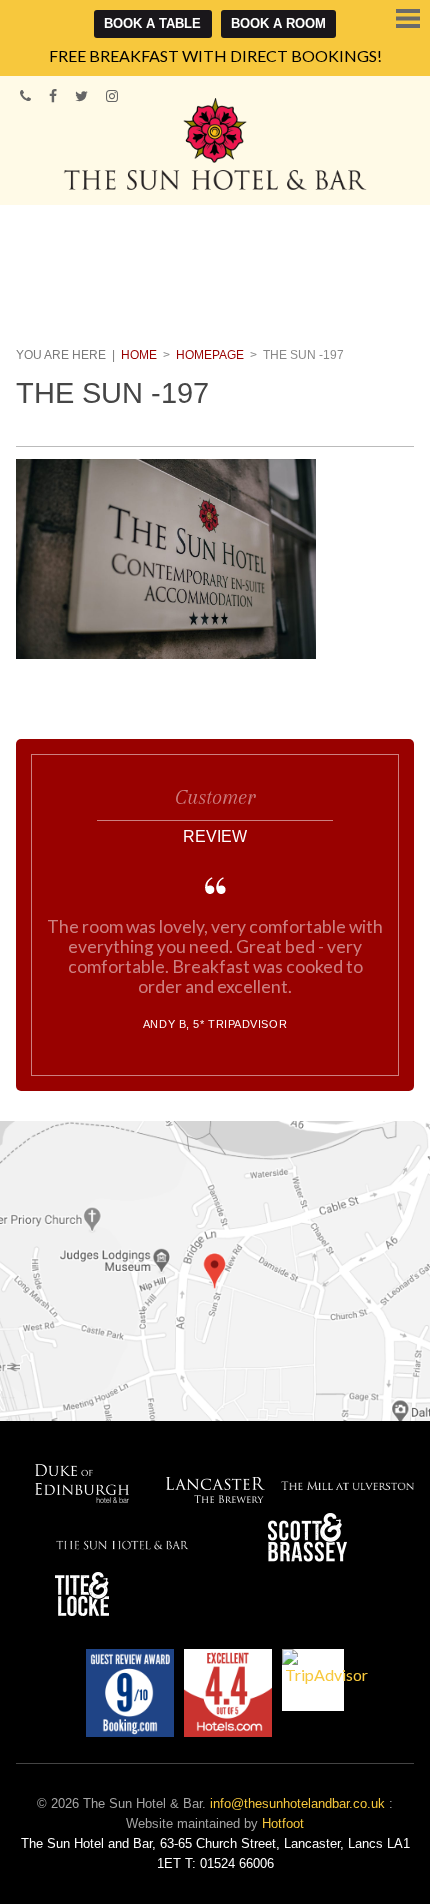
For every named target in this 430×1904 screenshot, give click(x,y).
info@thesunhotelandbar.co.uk (297, 1803)
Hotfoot (283, 1823)
